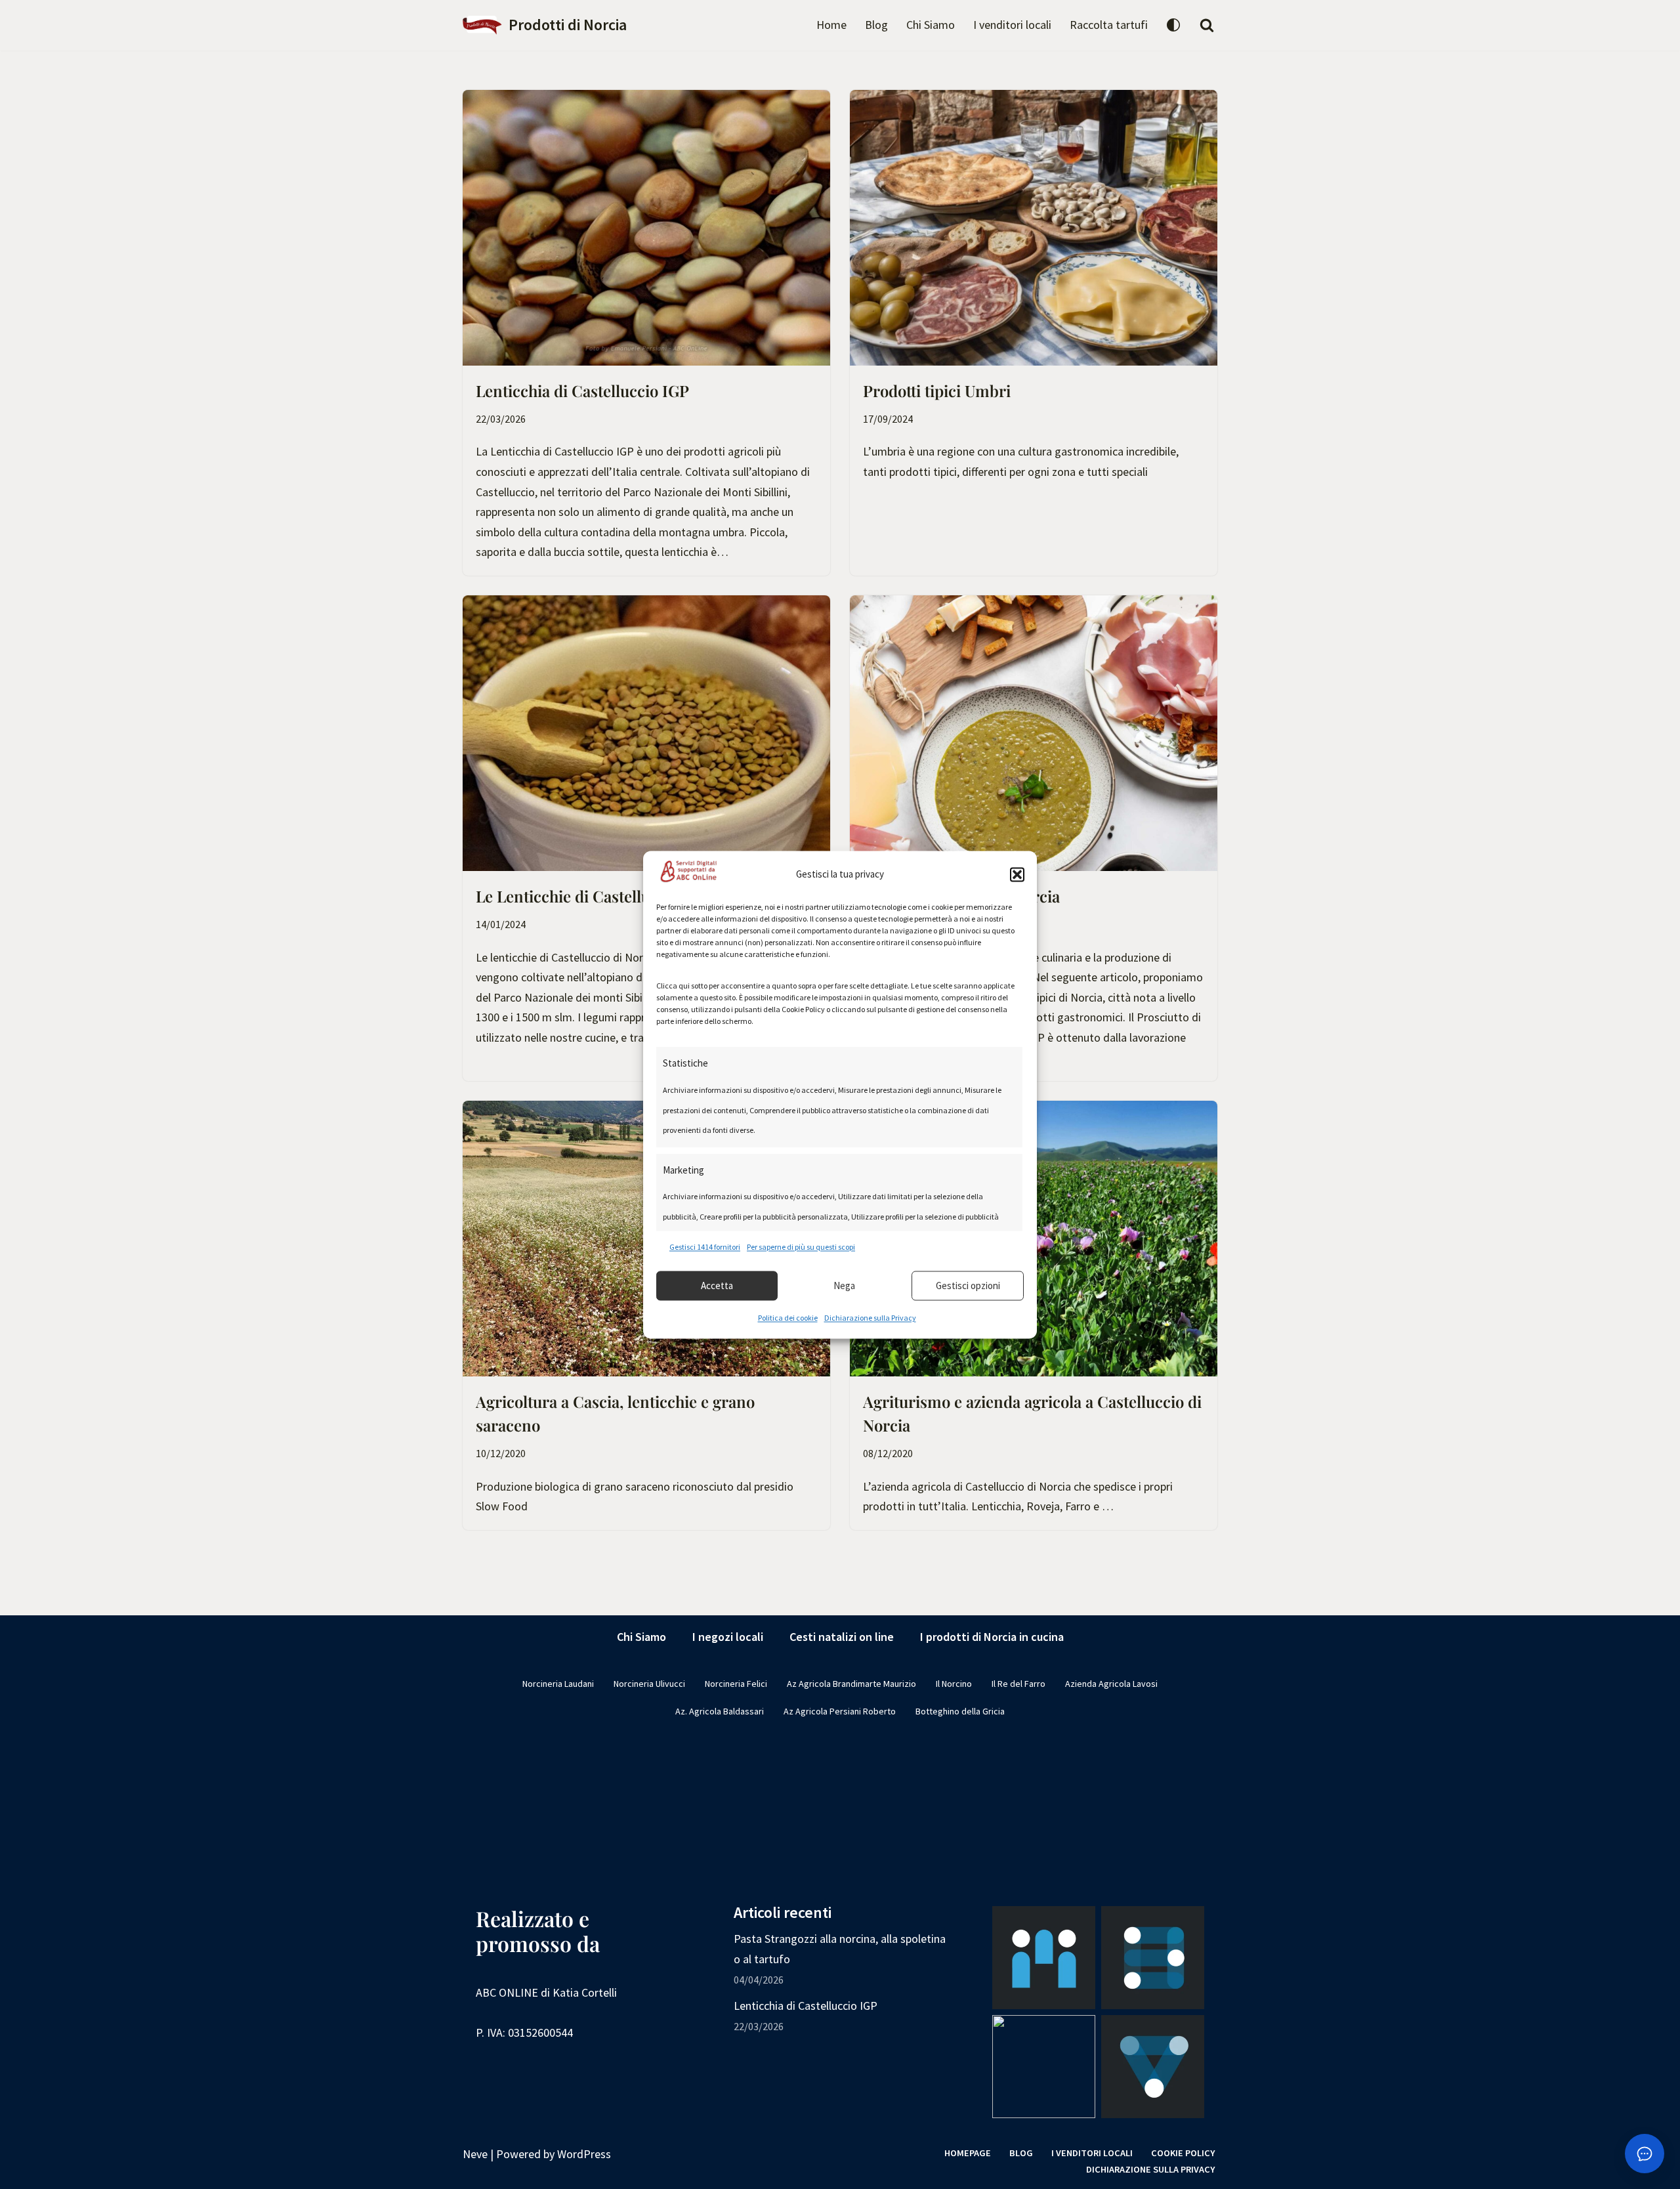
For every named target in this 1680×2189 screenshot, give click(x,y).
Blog (876, 25)
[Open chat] (1645, 2154)
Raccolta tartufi (1109, 25)
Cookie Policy (1183, 2153)
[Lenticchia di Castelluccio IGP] (646, 228)
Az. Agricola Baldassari (720, 1711)
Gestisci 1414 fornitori (705, 1247)
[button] (1017, 874)
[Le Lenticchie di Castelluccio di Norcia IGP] (646, 733)
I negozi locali (728, 1637)
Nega (844, 1286)
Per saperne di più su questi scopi (801, 1247)
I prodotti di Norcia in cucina (992, 1637)
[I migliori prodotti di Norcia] (1034, 733)
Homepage (968, 2153)
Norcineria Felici (736, 1684)
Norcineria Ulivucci (649, 1684)
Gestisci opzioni (968, 1286)
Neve (475, 2154)
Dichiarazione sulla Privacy (870, 1318)
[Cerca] (1207, 25)
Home (831, 25)
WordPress (584, 2154)
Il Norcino (954, 1684)
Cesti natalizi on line (842, 1637)
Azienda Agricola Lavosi (1111, 1684)
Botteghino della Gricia (960, 1711)
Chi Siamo (931, 25)
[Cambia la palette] (1173, 25)
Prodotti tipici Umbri (937, 391)
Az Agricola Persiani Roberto (840, 1711)
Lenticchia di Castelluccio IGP (582, 391)
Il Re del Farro (1018, 1684)
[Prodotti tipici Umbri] (1034, 228)
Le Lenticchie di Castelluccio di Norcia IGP (627, 896)
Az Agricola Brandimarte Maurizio (851, 1684)
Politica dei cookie (788, 1318)
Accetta (717, 1286)
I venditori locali (1012, 25)
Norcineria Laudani (558, 1684)
